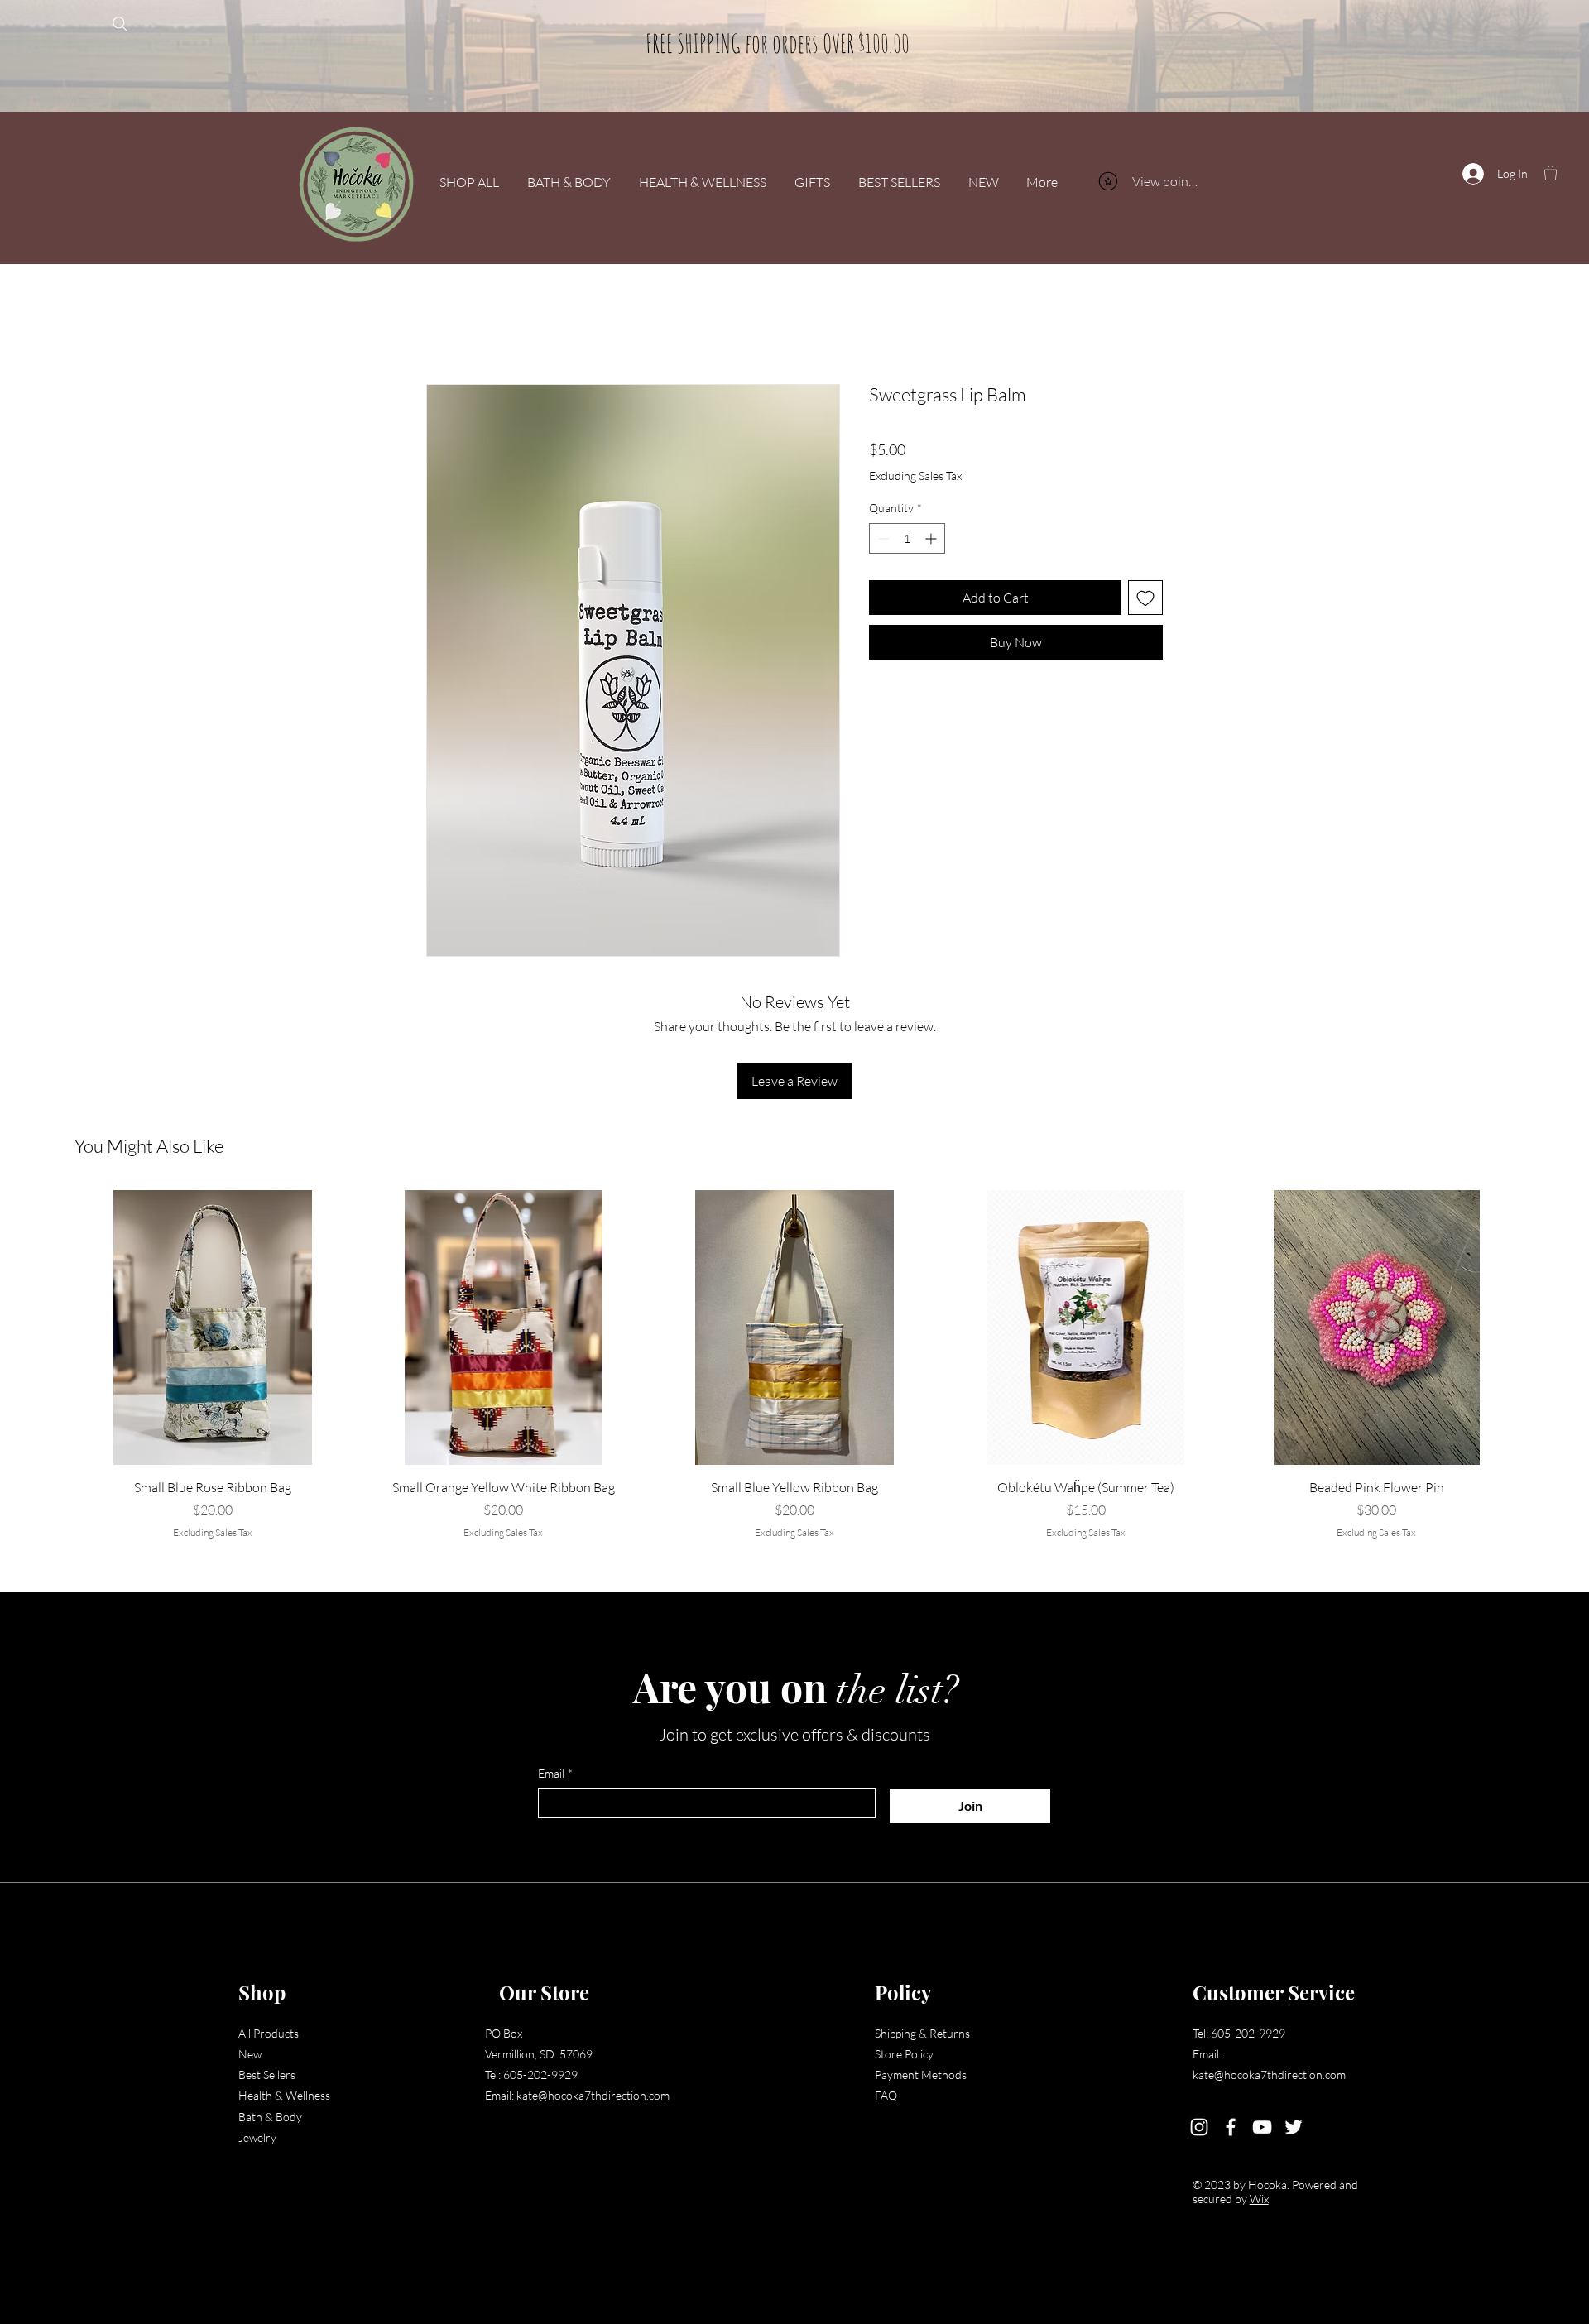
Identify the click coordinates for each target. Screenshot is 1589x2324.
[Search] (120, 24)
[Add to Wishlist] (1145, 598)
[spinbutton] (907, 538)
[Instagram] (1172, 2127)
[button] (1551, 173)
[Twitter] (1266, 2127)
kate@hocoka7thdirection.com (589, 2095)
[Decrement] (882, 538)
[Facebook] (1203, 2127)
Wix (1232, 2199)
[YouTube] (1235, 2127)
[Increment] (932, 538)
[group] (794, 1365)
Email (555, 1773)
